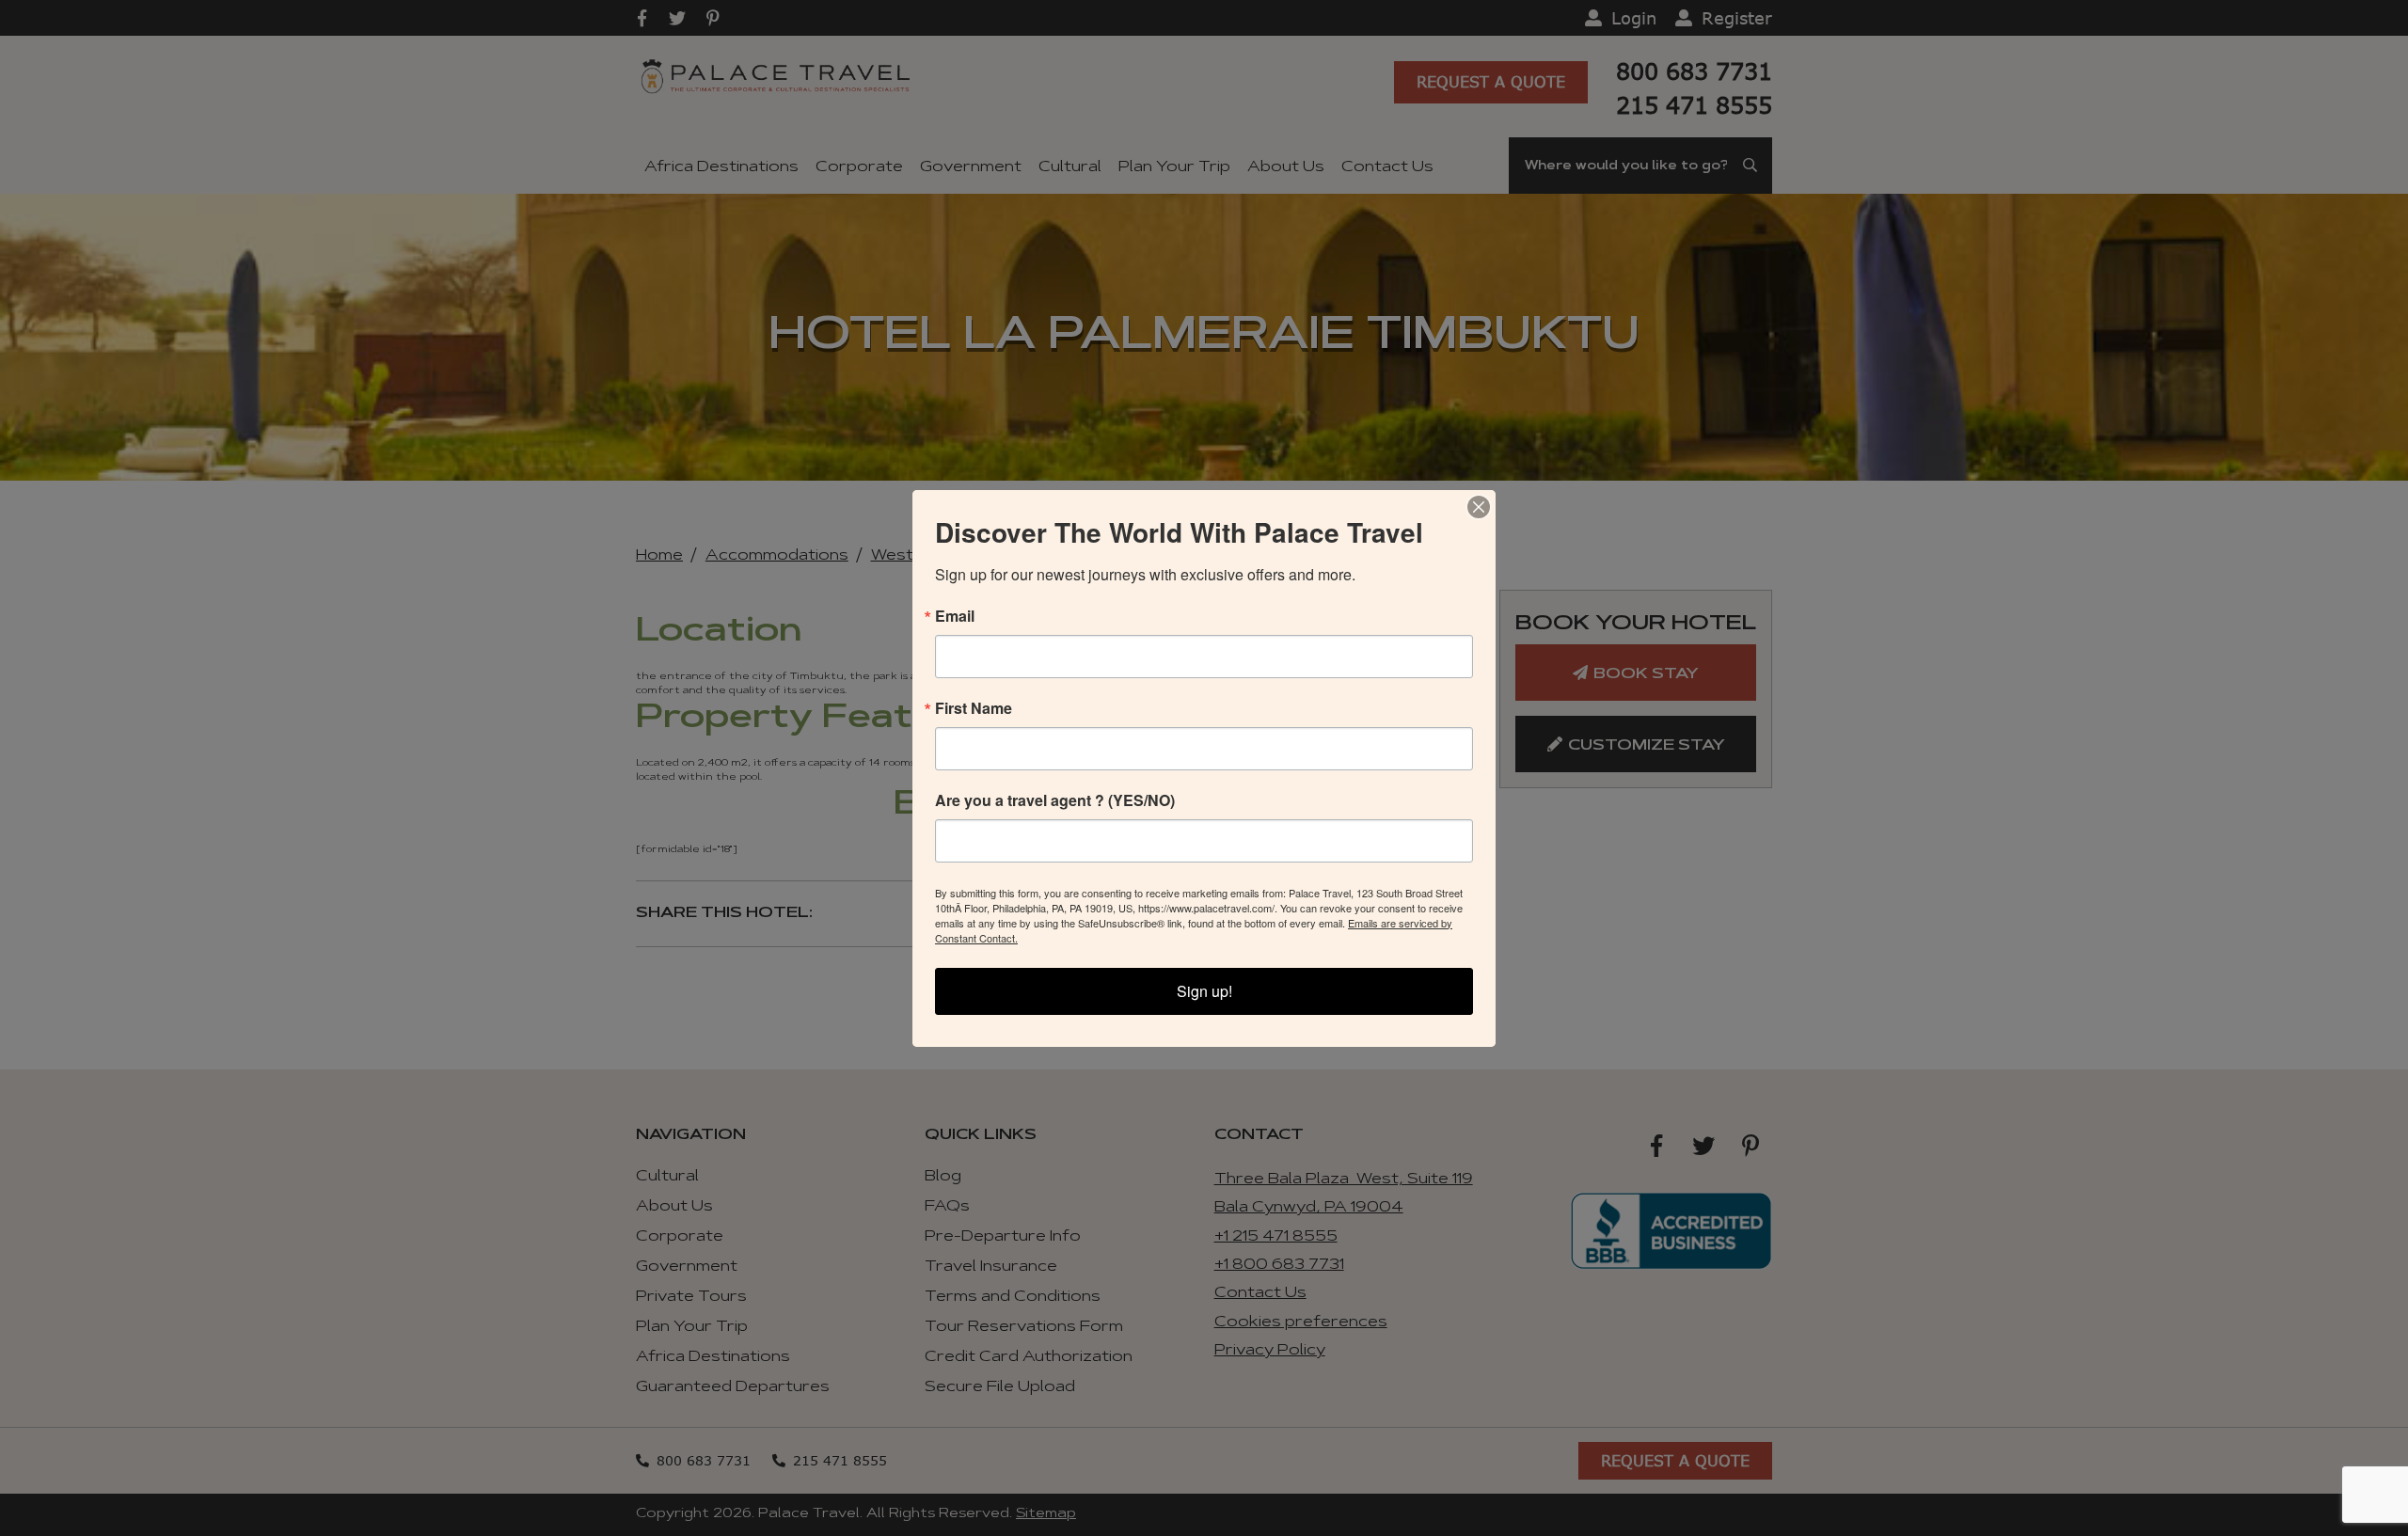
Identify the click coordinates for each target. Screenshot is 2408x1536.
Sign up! (1204, 991)
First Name (974, 708)
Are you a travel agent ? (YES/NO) (1055, 800)
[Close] (1479, 507)
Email (955, 616)
